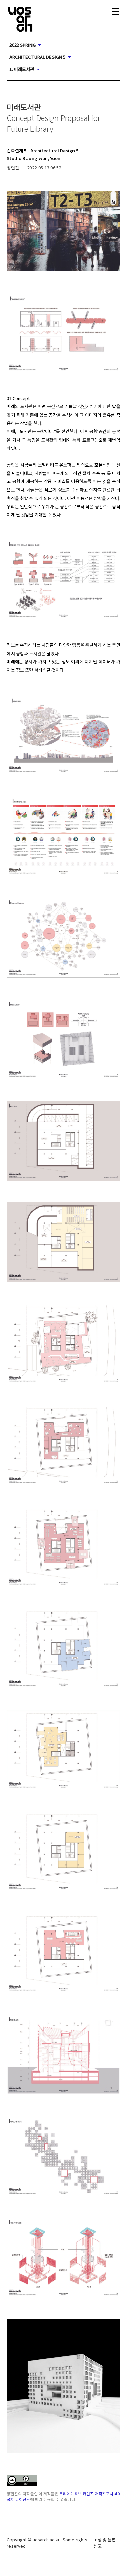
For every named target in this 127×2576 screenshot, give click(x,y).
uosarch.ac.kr (46, 2539)
